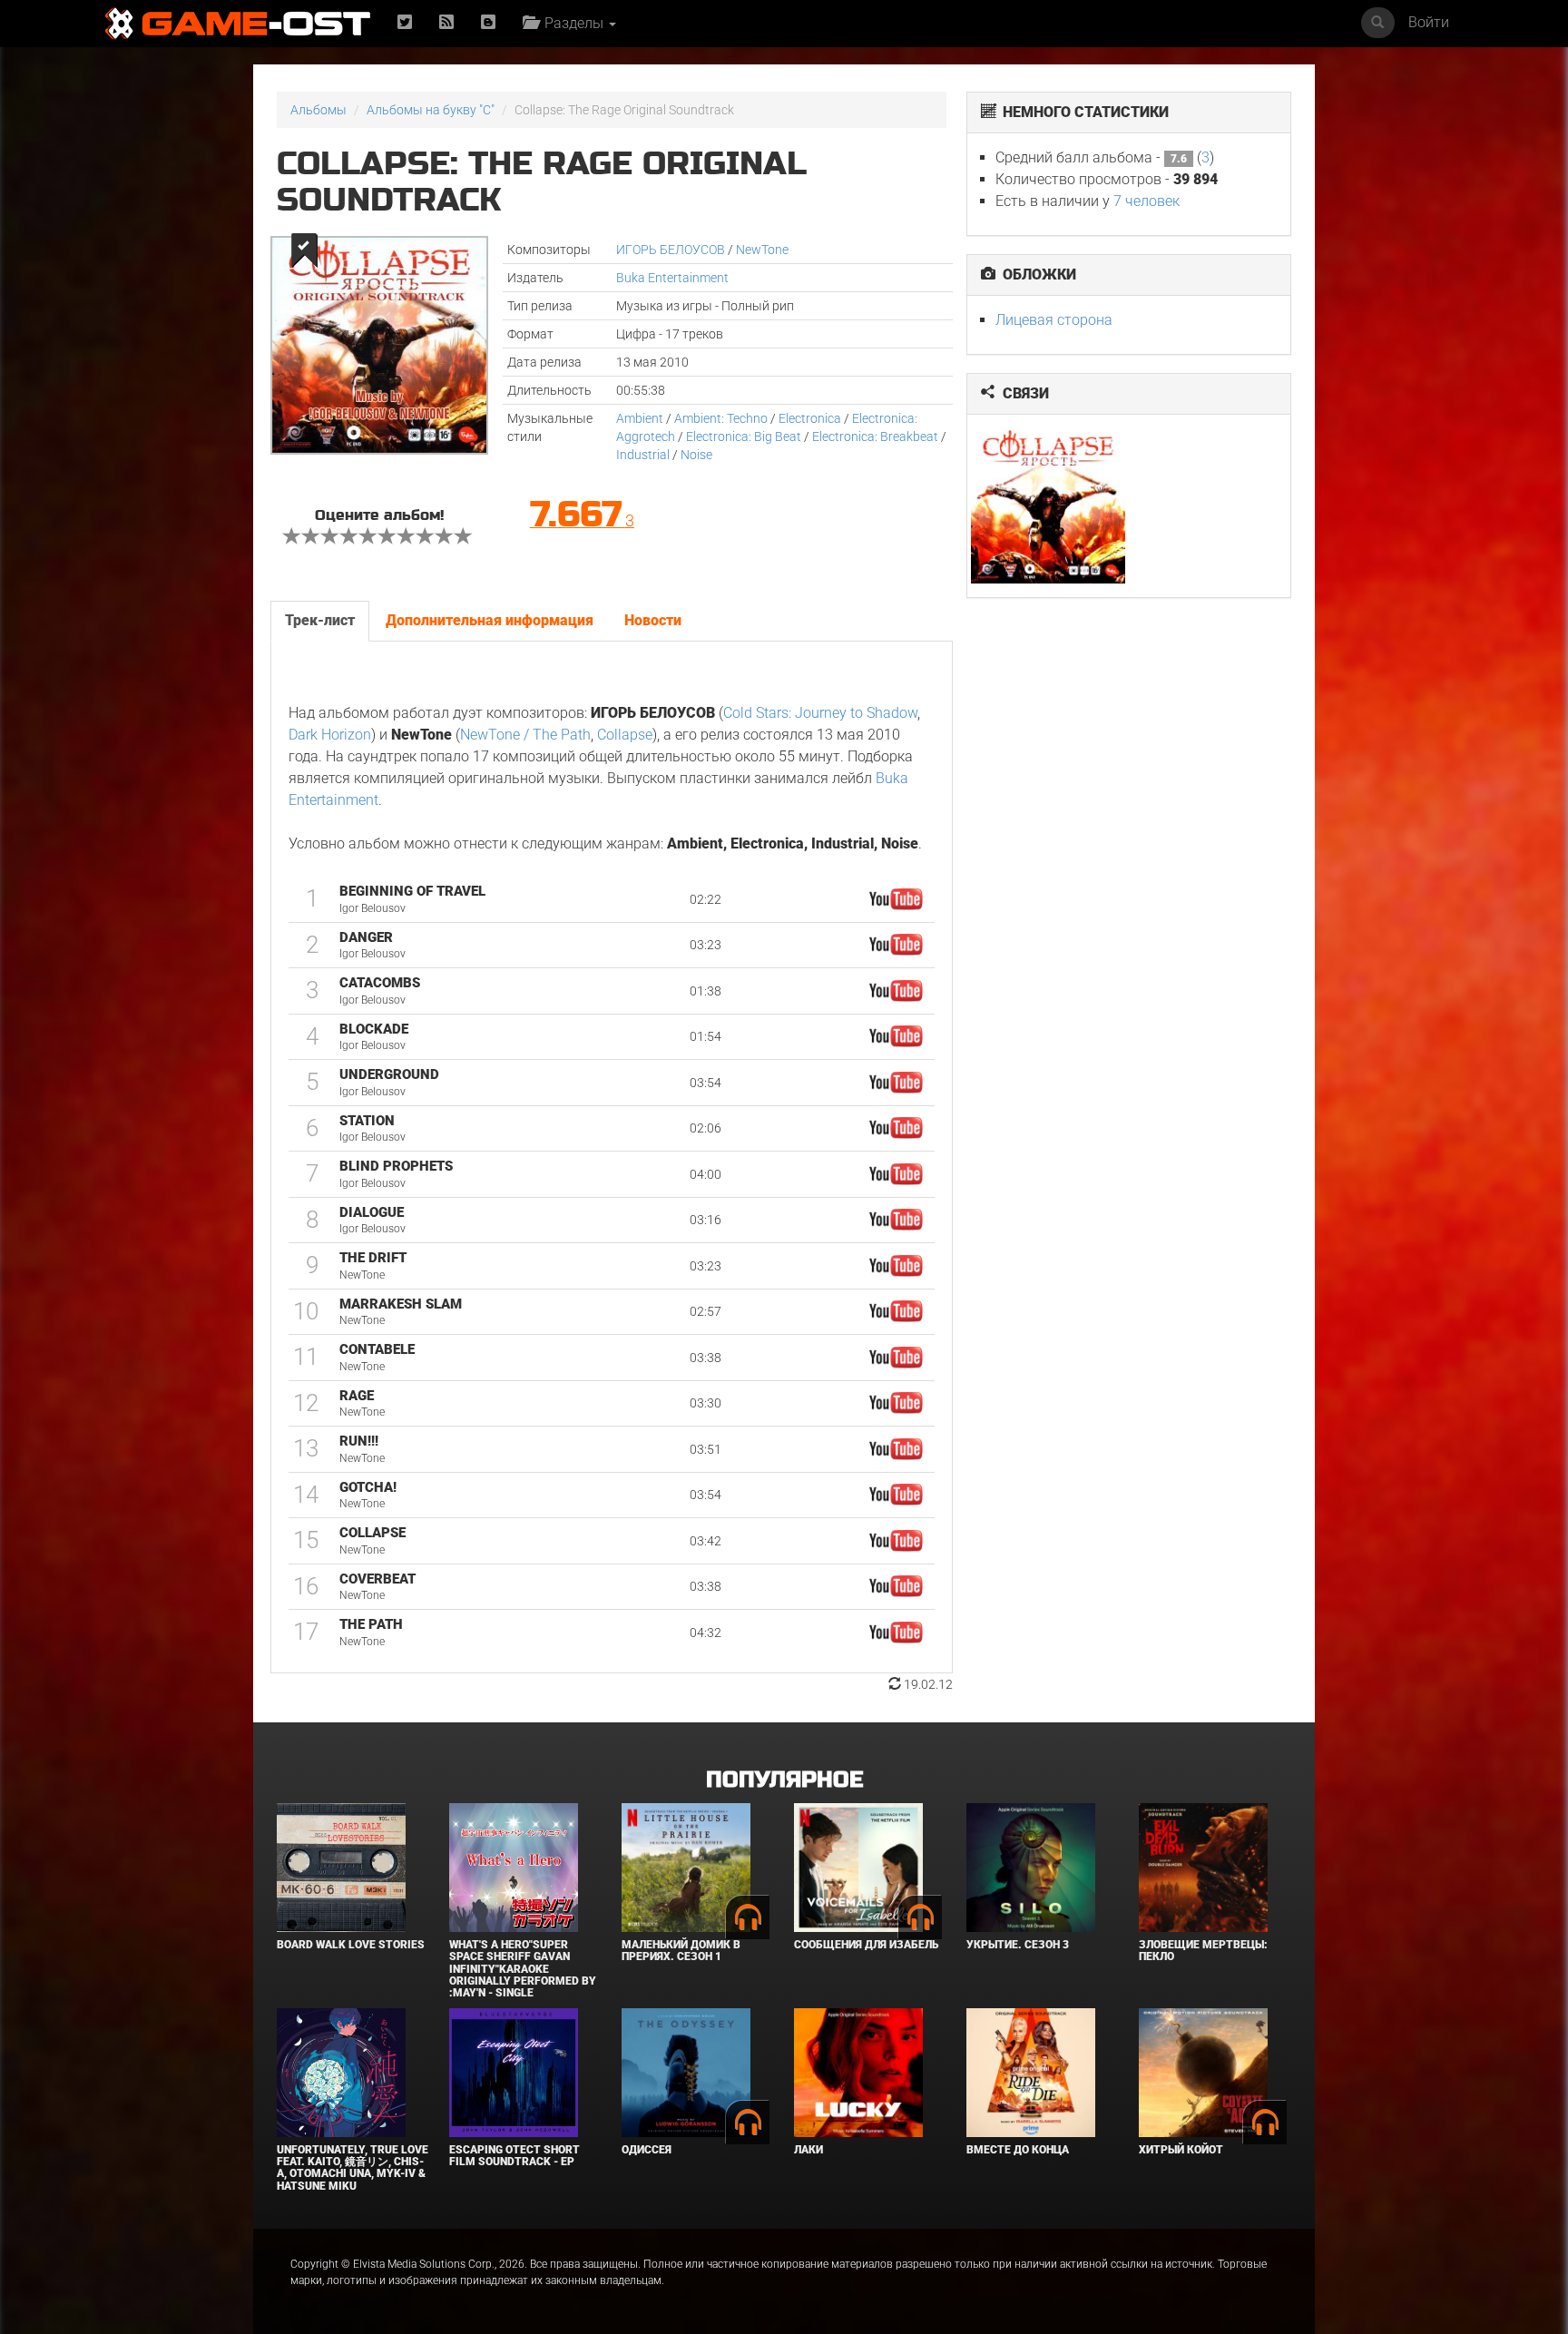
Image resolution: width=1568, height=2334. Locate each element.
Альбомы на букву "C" (431, 110)
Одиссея (647, 2150)
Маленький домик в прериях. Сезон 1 (681, 1951)
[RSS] (446, 23)
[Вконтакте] (488, 23)
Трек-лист (320, 620)
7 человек (1147, 201)
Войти (1429, 22)
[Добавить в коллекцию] (303, 250)
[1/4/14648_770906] (1049, 506)
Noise (696, 455)
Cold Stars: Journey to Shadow (820, 713)
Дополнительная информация (490, 620)
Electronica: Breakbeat (875, 436)
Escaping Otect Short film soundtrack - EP (514, 2156)
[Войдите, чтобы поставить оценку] (292, 538)
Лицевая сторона (1054, 320)
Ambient (640, 418)
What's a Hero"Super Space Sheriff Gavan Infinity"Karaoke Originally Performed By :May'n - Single (523, 1969)
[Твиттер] (405, 23)
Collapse (625, 735)
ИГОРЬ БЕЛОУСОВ (671, 250)
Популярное (784, 1780)
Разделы (572, 23)
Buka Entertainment (672, 278)
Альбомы (318, 110)
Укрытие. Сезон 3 (1018, 1945)
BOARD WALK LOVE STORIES (351, 1945)
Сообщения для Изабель (866, 1945)
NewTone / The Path (525, 735)
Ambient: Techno (721, 418)
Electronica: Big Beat (744, 436)
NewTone (762, 250)
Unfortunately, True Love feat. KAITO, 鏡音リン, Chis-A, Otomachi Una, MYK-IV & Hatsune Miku (353, 2168)
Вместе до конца (1018, 2150)
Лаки (808, 2150)
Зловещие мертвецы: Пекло (1203, 1951)
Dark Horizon (330, 735)
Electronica (810, 418)
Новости (653, 620)
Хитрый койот (1181, 2150)
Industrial (643, 455)
